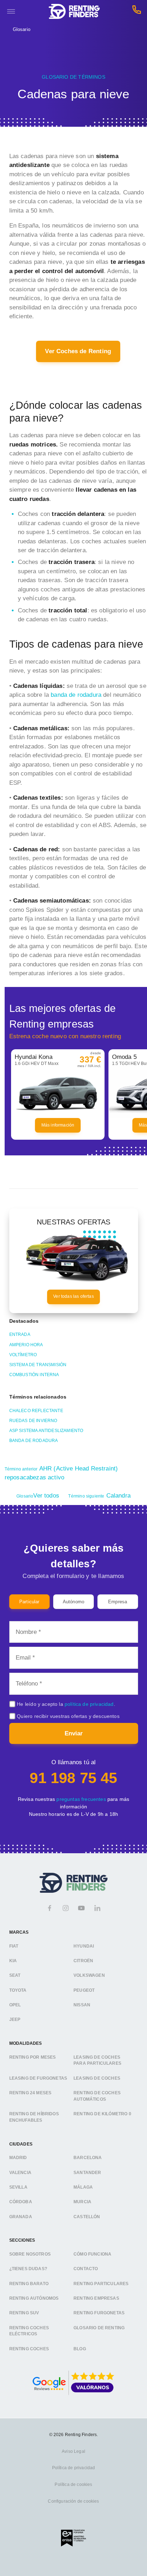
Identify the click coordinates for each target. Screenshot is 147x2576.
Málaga (83, 2187)
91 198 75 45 (73, 1778)
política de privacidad (89, 1704)
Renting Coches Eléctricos (29, 2331)
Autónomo (73, 1602)
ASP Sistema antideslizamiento (46, 1431)
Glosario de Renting (99, 2328)
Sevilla (18, 2187)
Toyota (18, 1990)
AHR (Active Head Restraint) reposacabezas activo (61, 1473)
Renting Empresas (96, 2298)
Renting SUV (24, 2313)
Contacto (86, 2269)
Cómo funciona (92, 2254)
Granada (21, 2217)
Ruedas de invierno (33, 1421)
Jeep (15, 2019)
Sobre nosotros (30, 2254)
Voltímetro (23, 1355)
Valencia (20, 2173)
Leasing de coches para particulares (97, 2060)
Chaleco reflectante (36, 1411)
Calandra (99, 1496)
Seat (15, 1975)
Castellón (87, 2217)
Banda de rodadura (34, 1441)
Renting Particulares (101, 2284)
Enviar (74, 1733)
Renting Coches (29, 2349)
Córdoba (21, 2202)
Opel (15, 2005)
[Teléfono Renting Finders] (137, 12)
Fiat (14, 1946)
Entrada (20, 1334)
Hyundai (84, 1946)
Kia (13, 1961)
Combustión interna (34, 1375)
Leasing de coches (97, 2078)
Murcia (82, 2202)
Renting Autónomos (34, 2298)
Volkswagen (89, 1975)
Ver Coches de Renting (78, 351)
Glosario (22, 29)
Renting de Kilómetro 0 (102, 2114)
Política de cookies (73, 2484)
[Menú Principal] (11, 11)
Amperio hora (26, 1345)
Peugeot (84, 1990)
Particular (29, 1602)
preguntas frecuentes (81, 1799)
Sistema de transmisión (38, 1365)
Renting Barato (29, 2284)
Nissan (82, 2005)
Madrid (18, 2158)
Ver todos (38, 1496)
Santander (87, 2173)
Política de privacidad (74, 2468)
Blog (80, 2349)
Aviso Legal (73, 2451)
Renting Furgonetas (99, 2313)
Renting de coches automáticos (97, 2096)
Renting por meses (33, 2057)
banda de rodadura (76, 695)
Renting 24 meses (31, 2093)
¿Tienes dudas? (28, 2269)
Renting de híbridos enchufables (34, 2117)
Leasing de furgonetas (38, 2078)
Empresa (118, 1602)
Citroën (83, 1961)
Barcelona (88, 2158)
